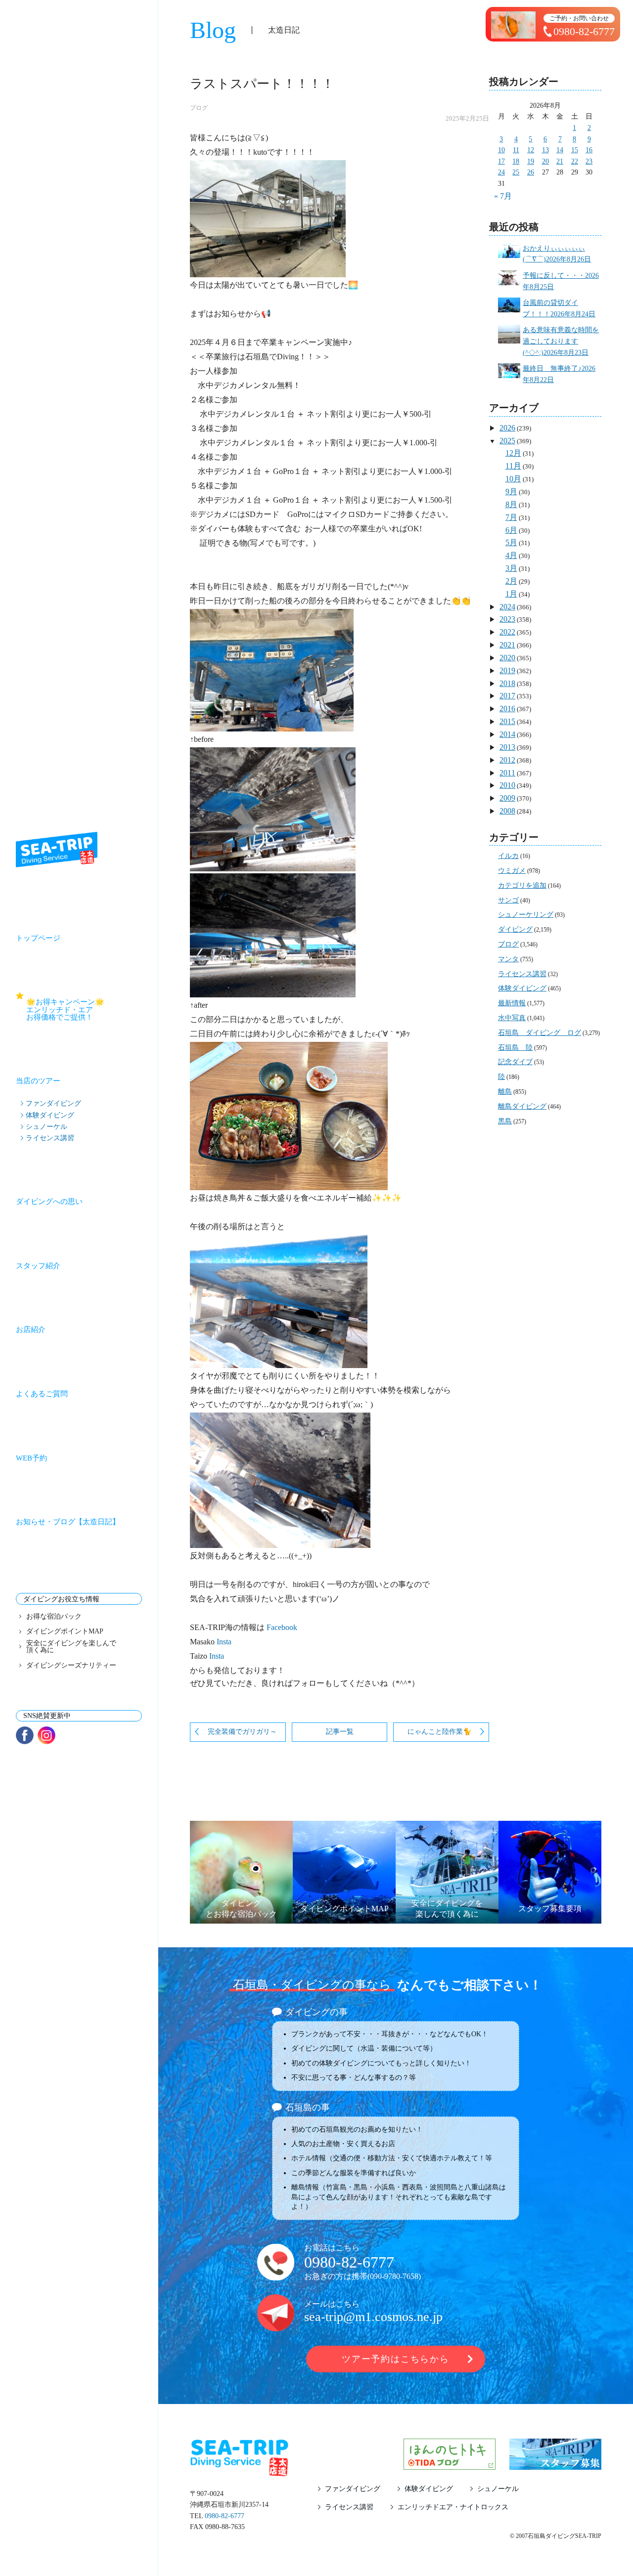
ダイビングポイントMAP (65, 1631)
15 (575, 150)
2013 (507, 747)
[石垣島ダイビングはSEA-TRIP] (57, 850)
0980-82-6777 (349, 2262)
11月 (513, 466)
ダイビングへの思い (49, 1202)
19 (531, 161)
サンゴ (508, 900)
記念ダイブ (515, 1062)
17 (501, 161)
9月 (511, 492)
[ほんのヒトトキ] (450, 2464)
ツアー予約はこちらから (396, 2359)
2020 (507, 658)
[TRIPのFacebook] (25, 1735)
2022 (507, 632)
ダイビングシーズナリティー (71, 1666)
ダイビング (515, 929)
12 (531, 150)
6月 (511, 530)
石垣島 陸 (515, 1048)
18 (516, 161)
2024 (507, 607)
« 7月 (503, 196)
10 (501, 150)
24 (501, 172)
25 (516, 172)
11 (516, 150)
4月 (511, 555)
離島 (505, 1092)
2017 (507, 696)
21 (560, 161)
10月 (513, 479)
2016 (507, 708)
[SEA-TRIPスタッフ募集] (555, 2464)
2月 (511, 581)
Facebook (282, 1627)
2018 (507, 683)
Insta (223, 1642)
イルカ (508, 856)
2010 (507, 785)
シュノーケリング (526, 915)
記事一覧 (340, 1732)
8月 (511, 504)
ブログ (199, 108)
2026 (507, 428)
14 (560, 150)
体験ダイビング (50, 1115)
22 (575, 161)
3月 (511, 568)
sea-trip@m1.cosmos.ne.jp (373, 2317)
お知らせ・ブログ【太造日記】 (68, 1522)
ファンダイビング (53, 1103)
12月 (513, 453)
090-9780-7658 (394, 2276)
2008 (507, 811)
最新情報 (512, 1003)
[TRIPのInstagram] (46, 1735)
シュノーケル (46, 1126)
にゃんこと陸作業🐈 (439, 1732)
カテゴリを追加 (522, 885)
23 (589, 161)
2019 (507, 670)
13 (545, 150)
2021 (507, 645)
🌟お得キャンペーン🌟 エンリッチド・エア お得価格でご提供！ (84, 1009)
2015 (507, 721)
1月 (511, 594)
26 (531, 172)
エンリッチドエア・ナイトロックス (453, 2507)
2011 (507, 773)
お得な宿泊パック (54, 1617)
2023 (507, 619)
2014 (507, 734)
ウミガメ (512, 871)
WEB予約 (31, 1458)
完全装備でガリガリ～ (242, 1732)
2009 (507, 798)
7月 (511, 517)
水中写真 (512, 1018)
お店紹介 (31, 1330)
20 (545, 161)
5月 (511, 542)
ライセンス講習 (50, 1138)
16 (589, 150)
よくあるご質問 (42, 1394)
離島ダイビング (522, 1106)
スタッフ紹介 (38, 1266)
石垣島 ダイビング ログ (540, 1033)
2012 (507, 760)
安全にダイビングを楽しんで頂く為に (71, 1647)
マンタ (508, 959)
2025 (507, 441)
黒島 (505, 1121)
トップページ (38, 938)
